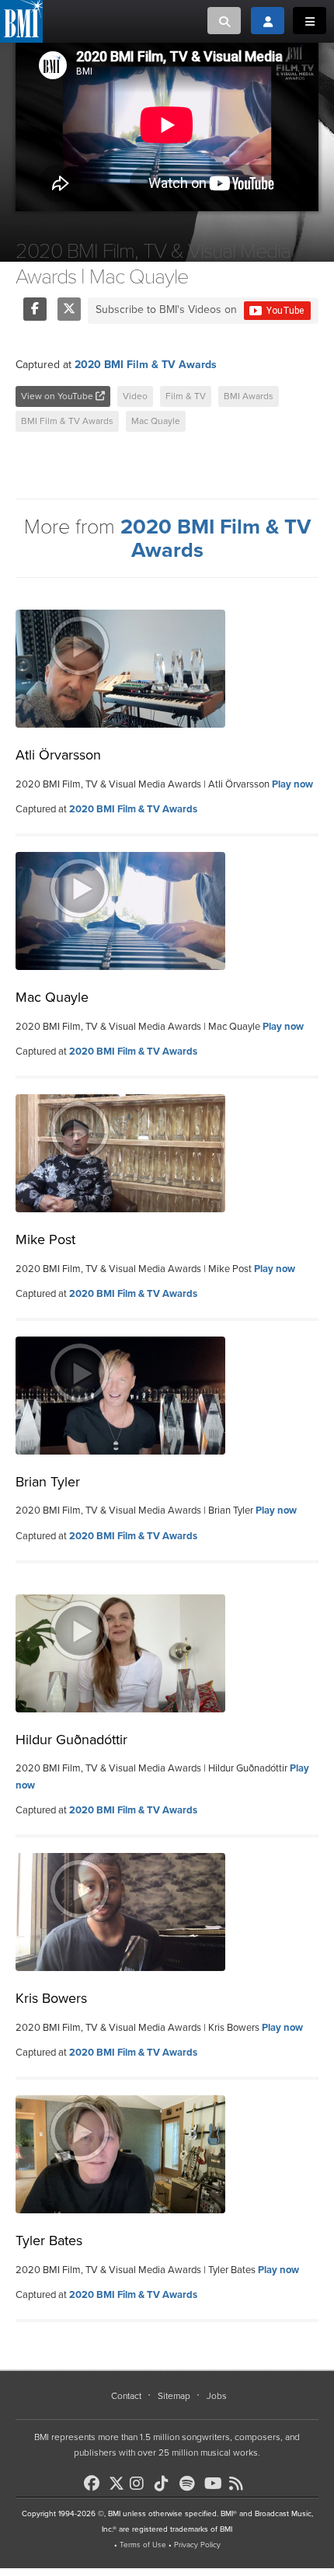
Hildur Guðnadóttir (71, 1740)
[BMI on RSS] (240, 2484)
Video (135, 396)
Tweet (69, 309)
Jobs (217, 2396)
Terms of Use (143, 2545)
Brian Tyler (48, 1482)
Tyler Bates (49, 2241)
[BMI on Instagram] (141, 2484)
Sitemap (174, 2396)
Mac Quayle (156, 421)
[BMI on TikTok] (165, 2484)
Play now (292, 784)
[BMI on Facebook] (95, 2484)
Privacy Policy (197, 2545)
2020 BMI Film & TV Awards (146, 365)
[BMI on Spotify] (190, 2484)
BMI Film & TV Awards (67, 421)
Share (35, 309)
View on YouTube (58, 396)
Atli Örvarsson (58, 755)
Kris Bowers (51, 1998)
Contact (126, 2396)
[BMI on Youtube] (215, 2484)
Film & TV (186, 396)
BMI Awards (249, 396)
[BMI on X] (118, 2479)
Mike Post (45, 1239)
